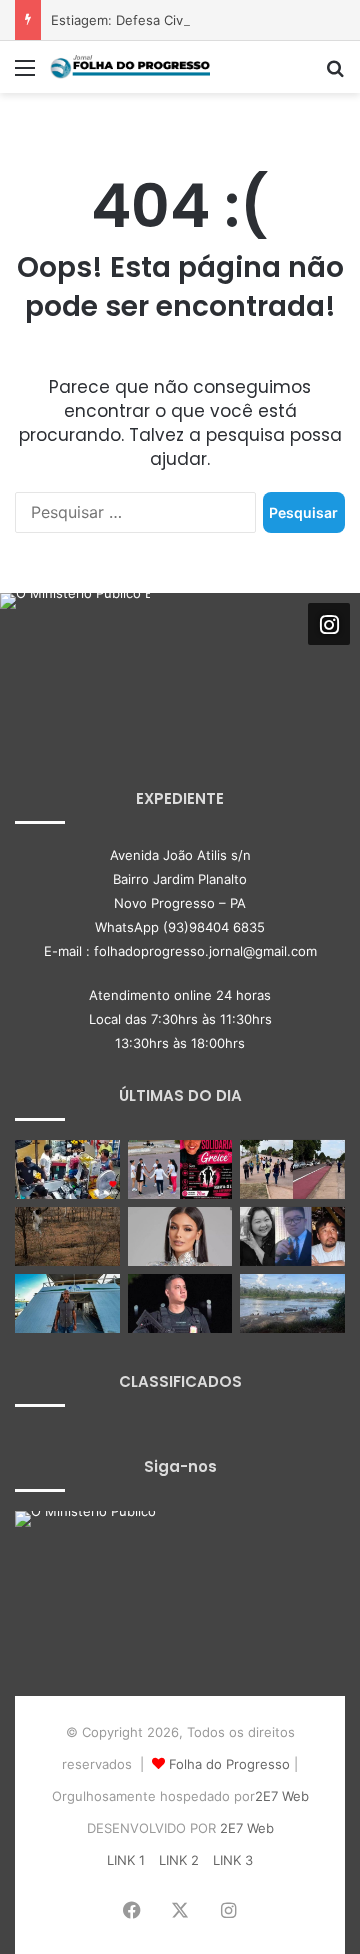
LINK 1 (126, 1860)
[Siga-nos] (329, 623)
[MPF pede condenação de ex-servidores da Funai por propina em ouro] (292, 1303)
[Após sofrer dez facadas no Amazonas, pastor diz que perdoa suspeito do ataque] (67, 1303)
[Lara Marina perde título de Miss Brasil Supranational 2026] (180, 1236)
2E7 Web (282, 1796)
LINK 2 (179, 1860)
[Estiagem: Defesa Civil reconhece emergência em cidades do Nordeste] (67, 1236)
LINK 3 (233, 1860)
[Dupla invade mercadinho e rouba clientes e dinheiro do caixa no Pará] (67, 1169)
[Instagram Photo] (75, 668)
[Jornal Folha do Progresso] (130, 67)
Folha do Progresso (229, 1764)
